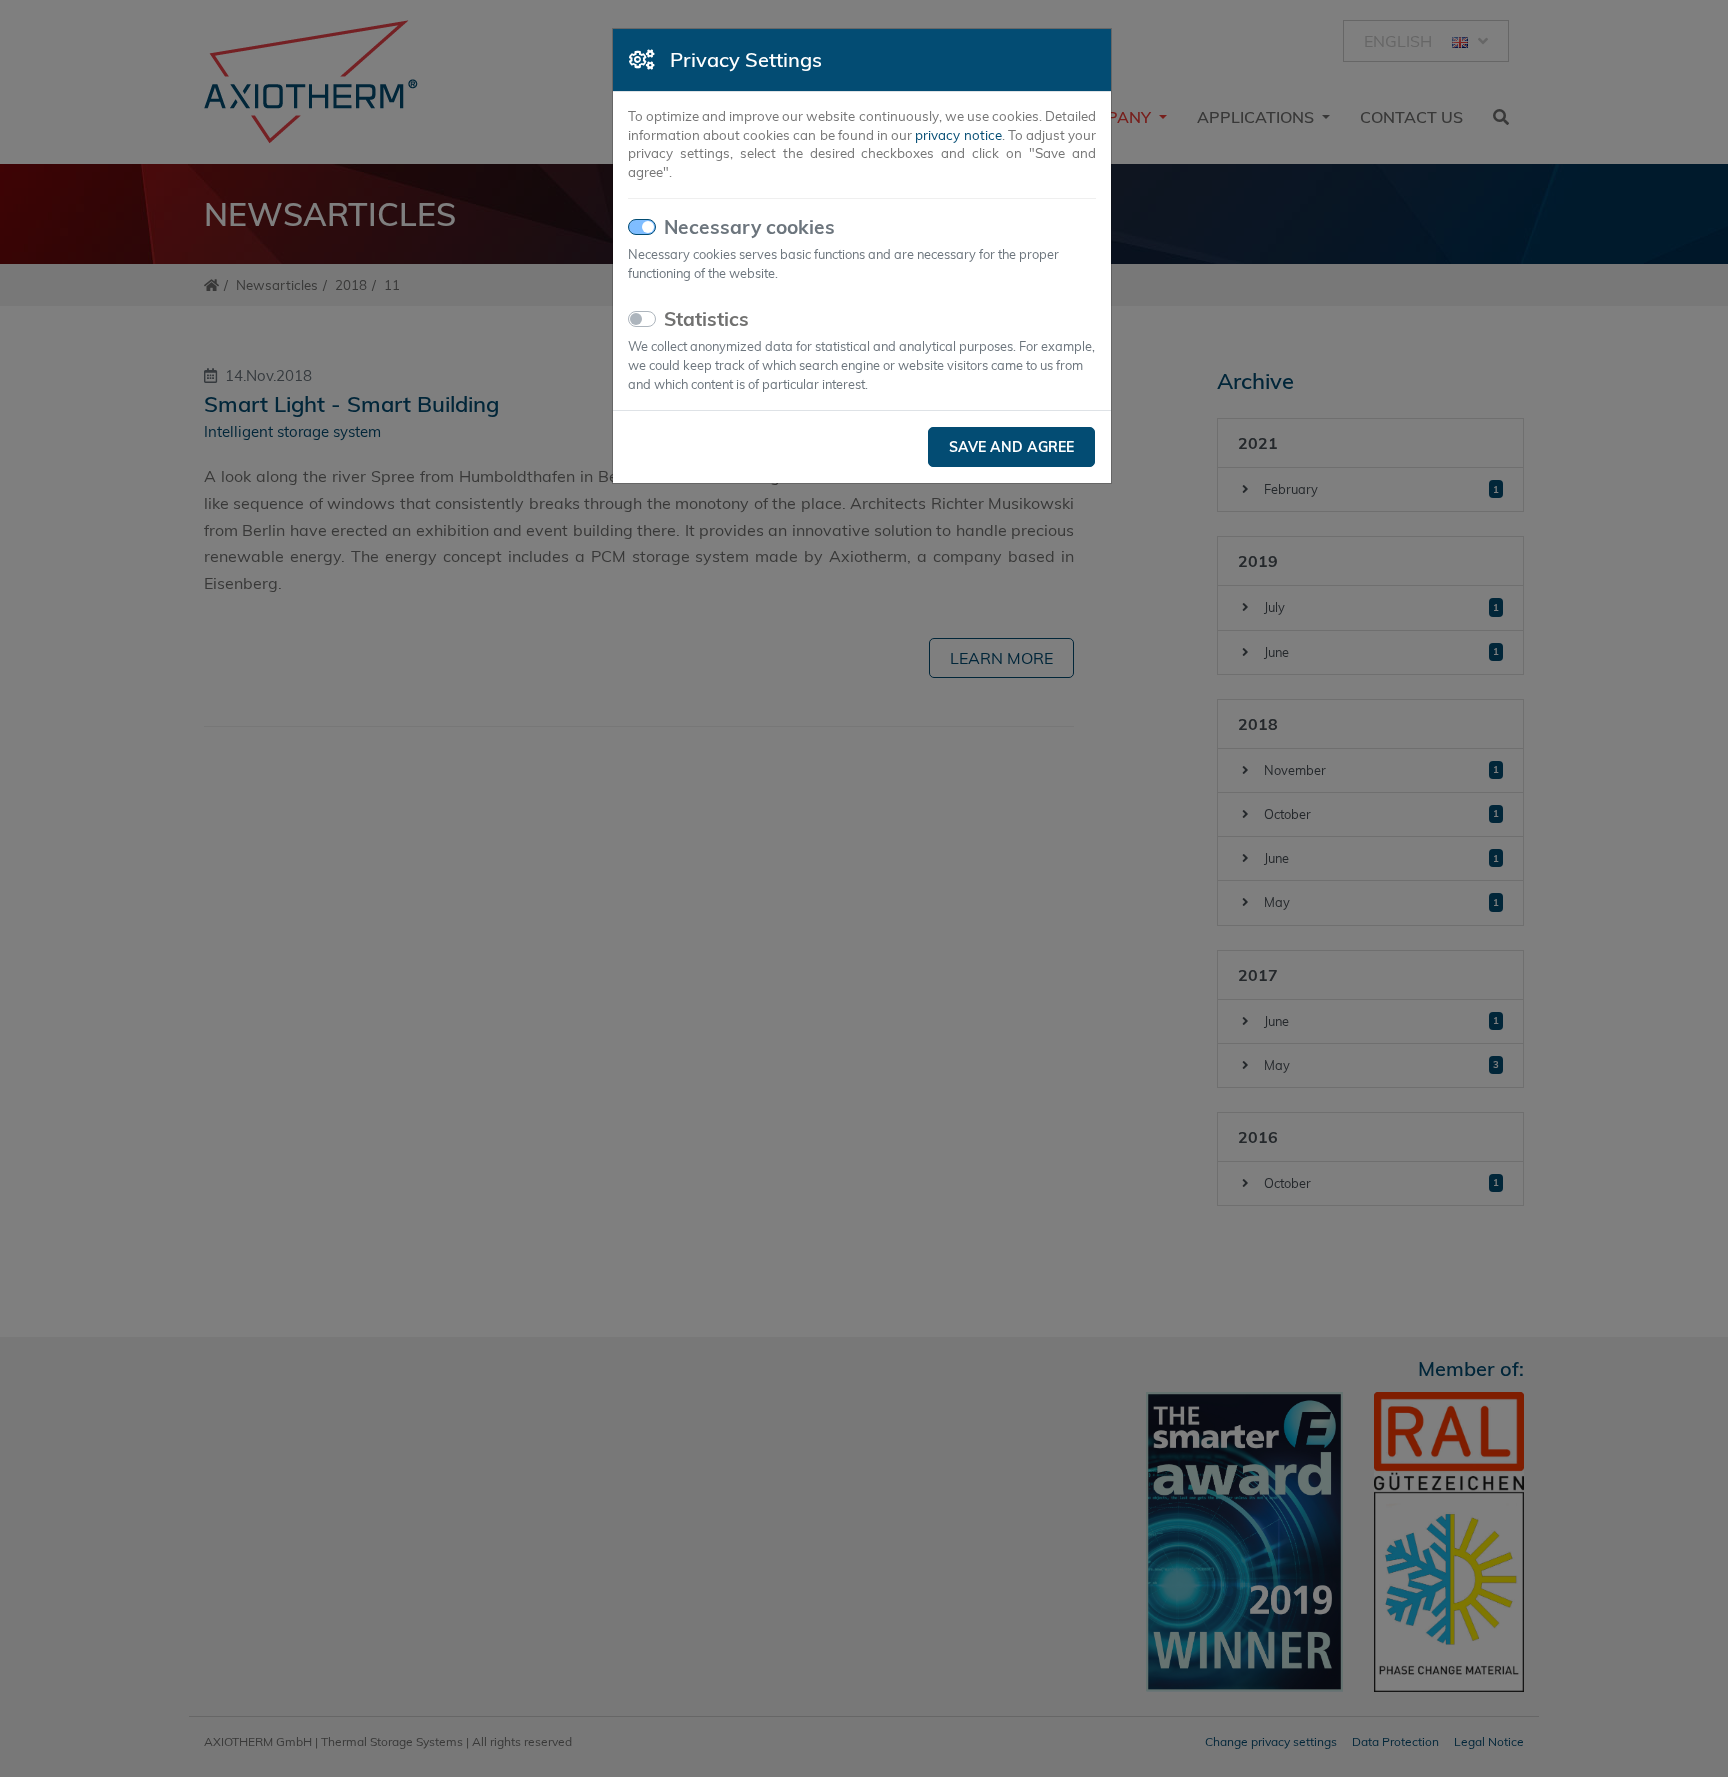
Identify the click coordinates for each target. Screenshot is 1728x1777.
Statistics (706, 319)
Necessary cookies (749, 227)
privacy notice (958, 135)
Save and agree (1011, 447)
